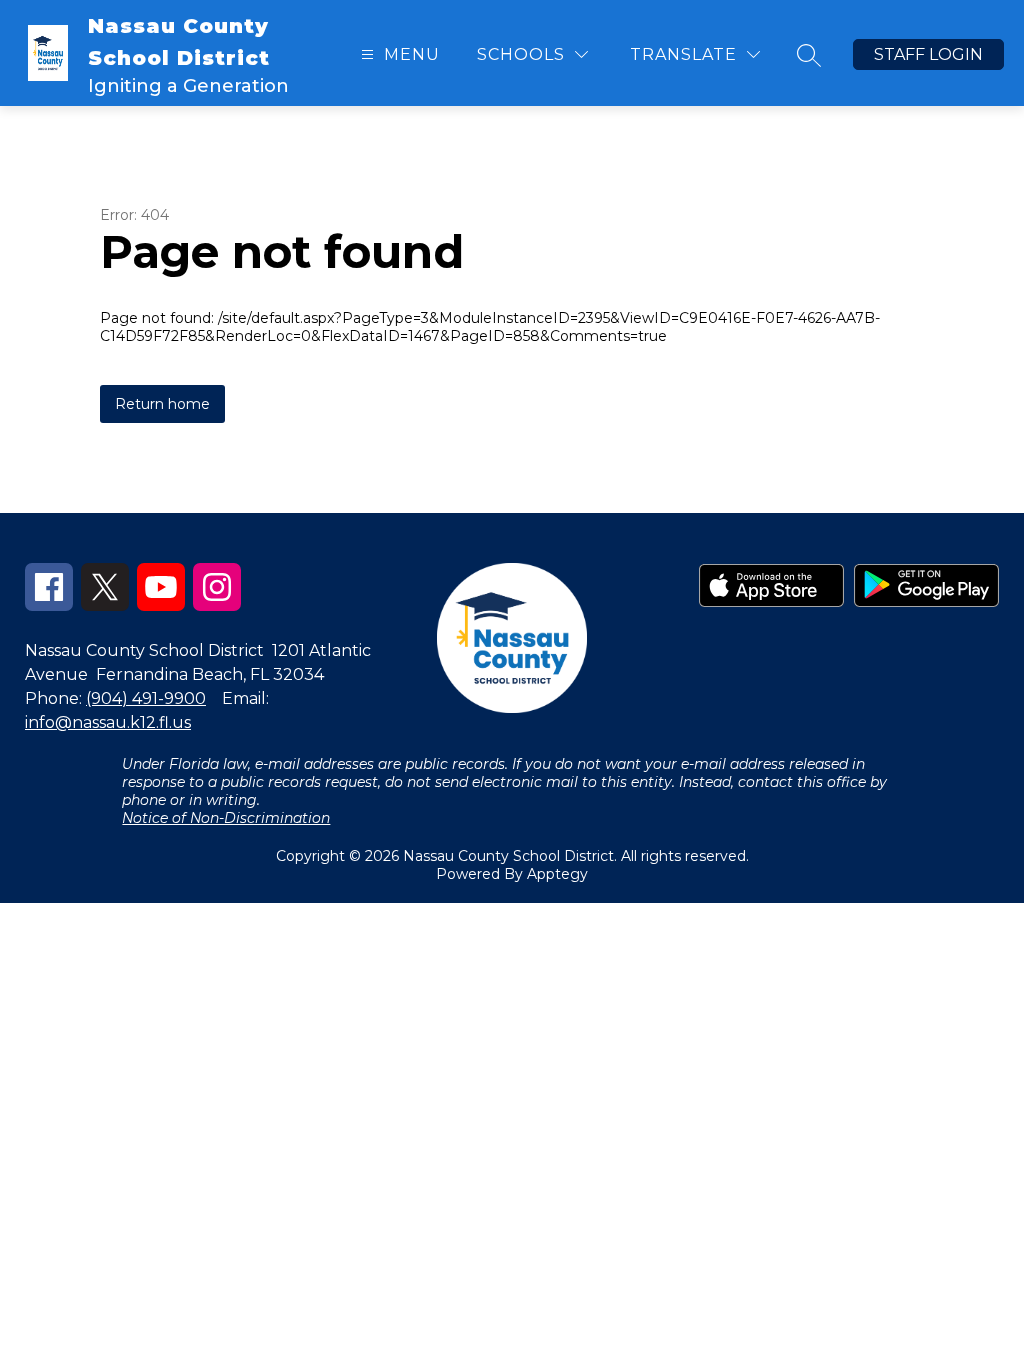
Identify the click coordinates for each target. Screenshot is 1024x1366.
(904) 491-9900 (146, 698)
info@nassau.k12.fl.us (108, 722)
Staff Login (928, 54)
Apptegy (557, 874)
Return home (162, 404)
